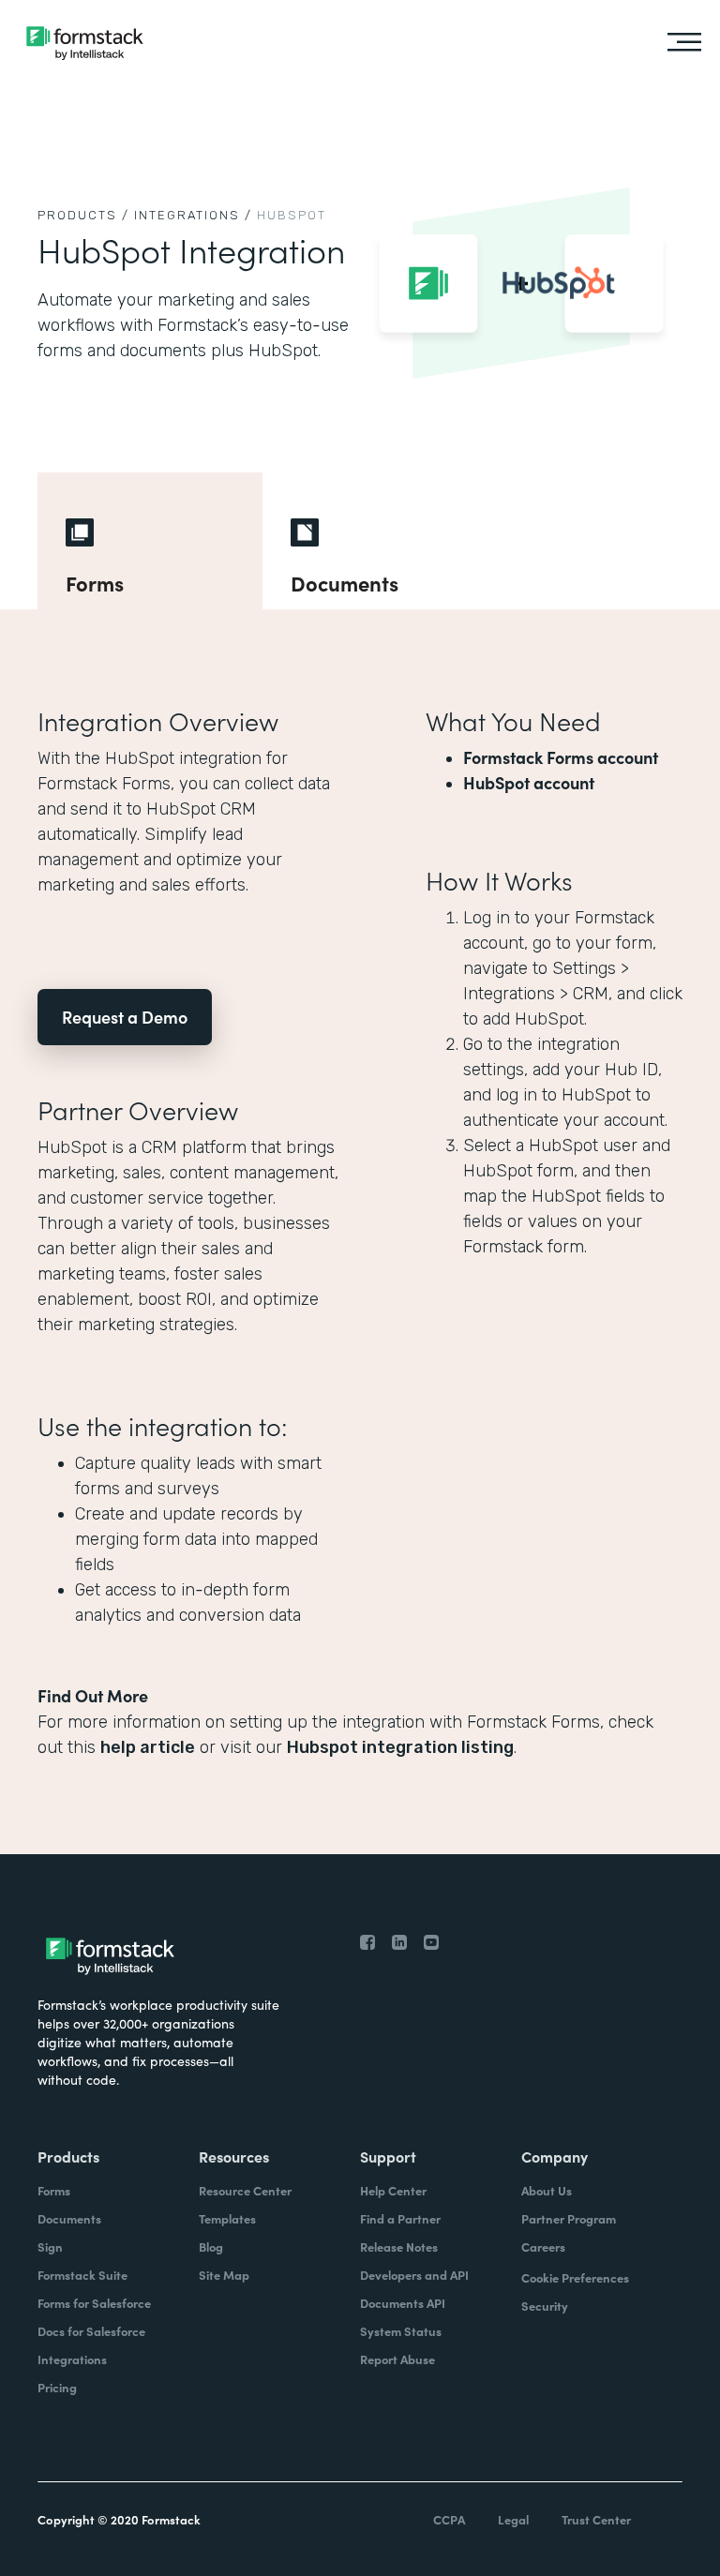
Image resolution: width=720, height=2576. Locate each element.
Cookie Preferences (575, 2277)
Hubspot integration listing (400, 1747)
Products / (83, 215)
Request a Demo (125, 1017)
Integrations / (193, 215)
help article (148, 1747)
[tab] (150, 541)
